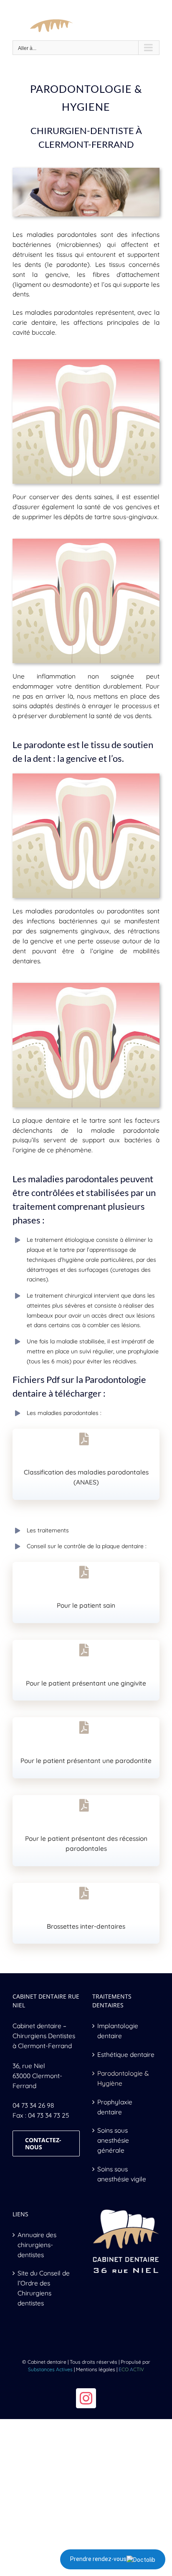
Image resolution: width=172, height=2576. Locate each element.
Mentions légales (96, 2369)
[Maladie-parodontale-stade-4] (86, 986)
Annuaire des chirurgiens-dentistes (37, 2245)
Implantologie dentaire (118, 2031)
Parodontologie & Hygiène (123, 2078)
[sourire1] (86, 171)
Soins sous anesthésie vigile (122, 2174)
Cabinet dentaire (37, 2026)
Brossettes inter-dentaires (86, 1926)
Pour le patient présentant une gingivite (86, 1683)
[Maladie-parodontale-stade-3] (86, 776)
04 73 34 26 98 (33, 2105)
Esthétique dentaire (126, 2054)
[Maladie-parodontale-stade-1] (86, 362)
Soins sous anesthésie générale (113, 2140)
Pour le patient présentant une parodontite (86, 1760)
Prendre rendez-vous (98, 2559)
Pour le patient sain (86, 1605)
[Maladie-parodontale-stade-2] (86, 542)
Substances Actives (50, 2369)
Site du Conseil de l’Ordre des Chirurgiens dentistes (44, 2288)
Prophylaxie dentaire (115, 2107)
